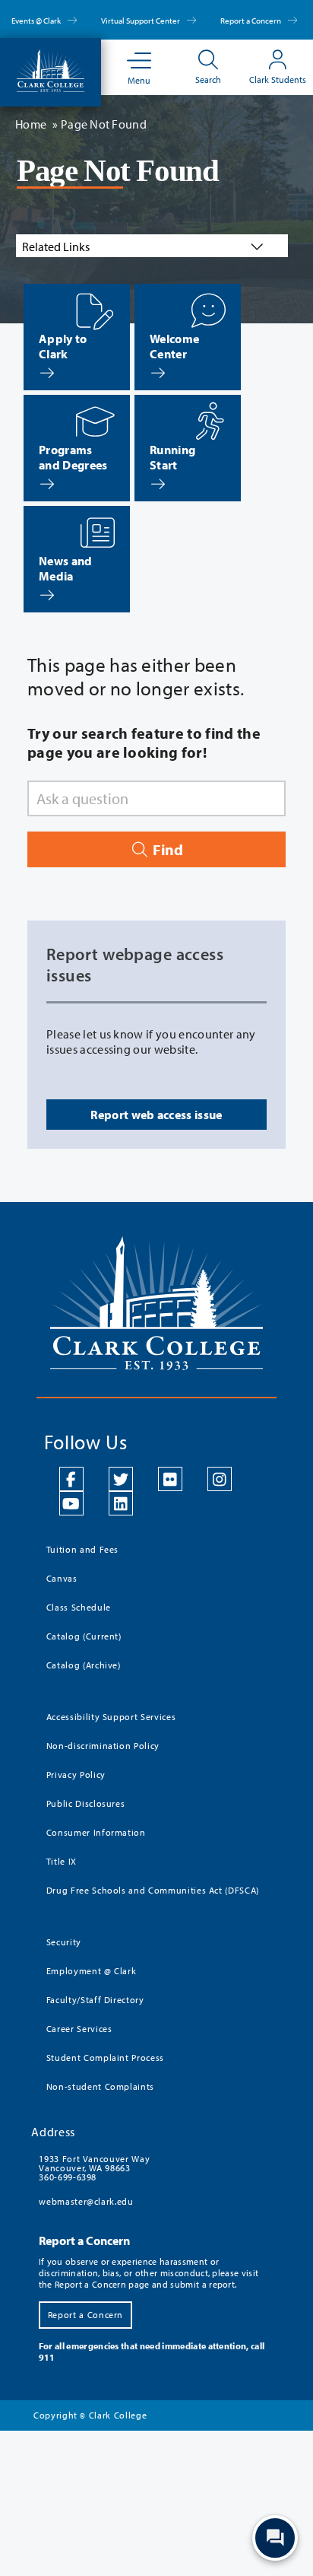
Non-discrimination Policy (103, 1746)
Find (166, 849)
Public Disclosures (86, 1803)
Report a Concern (251, 21)
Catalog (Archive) (84, 1665)
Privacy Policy (76, 1775)
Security (64, 1942)
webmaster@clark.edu (86, 2201)
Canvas (62, 1578)
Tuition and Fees (82, 1549)
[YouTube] (71, 1503)
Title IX (62, 1861)
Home (31, 124)
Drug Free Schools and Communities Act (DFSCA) (153, 1890)
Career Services (79, 2029)
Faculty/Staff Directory (95, 2000)
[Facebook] (71, 1479)
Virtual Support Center (141, 21)
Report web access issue (156, 1115)
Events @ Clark (37, 21)
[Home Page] (51, 69)
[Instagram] (220, 1479)
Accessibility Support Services (111, 1717)
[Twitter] (121, 1479)
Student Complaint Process (105, 2058)
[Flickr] (170, 1479)
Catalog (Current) (84, 1636)
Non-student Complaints (100, 2086)
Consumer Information (96, 1832)
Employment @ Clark (92, 1971)
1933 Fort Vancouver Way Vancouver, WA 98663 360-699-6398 (94, 2168)
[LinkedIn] (121, 1503)
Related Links (56, 246)
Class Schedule (79, 1607)
